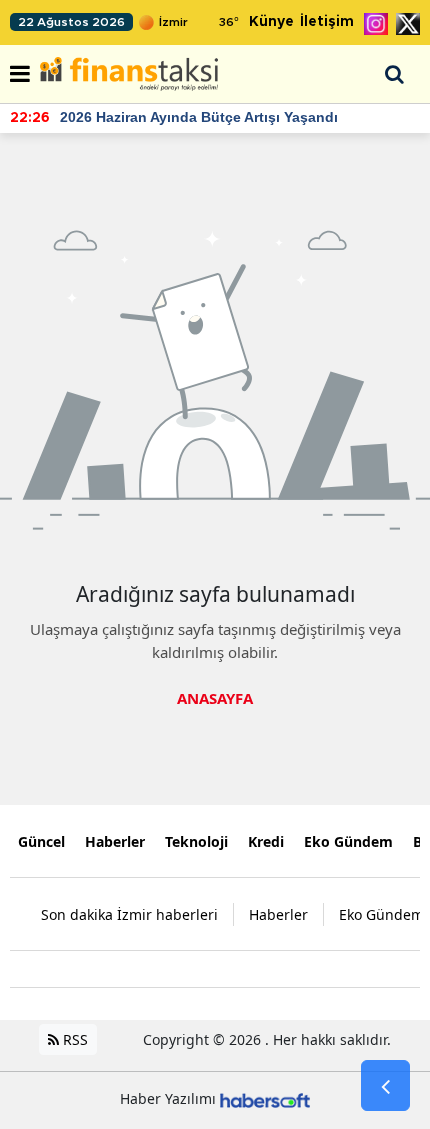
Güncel (41, 841)
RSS (73, 1039)
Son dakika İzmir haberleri (129, 914)
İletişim (327, 22)
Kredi (266, 841)
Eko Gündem (348, 841)
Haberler (115, 841)
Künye (271, 22)
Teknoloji (196, 841)
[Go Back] (385, 1086)
